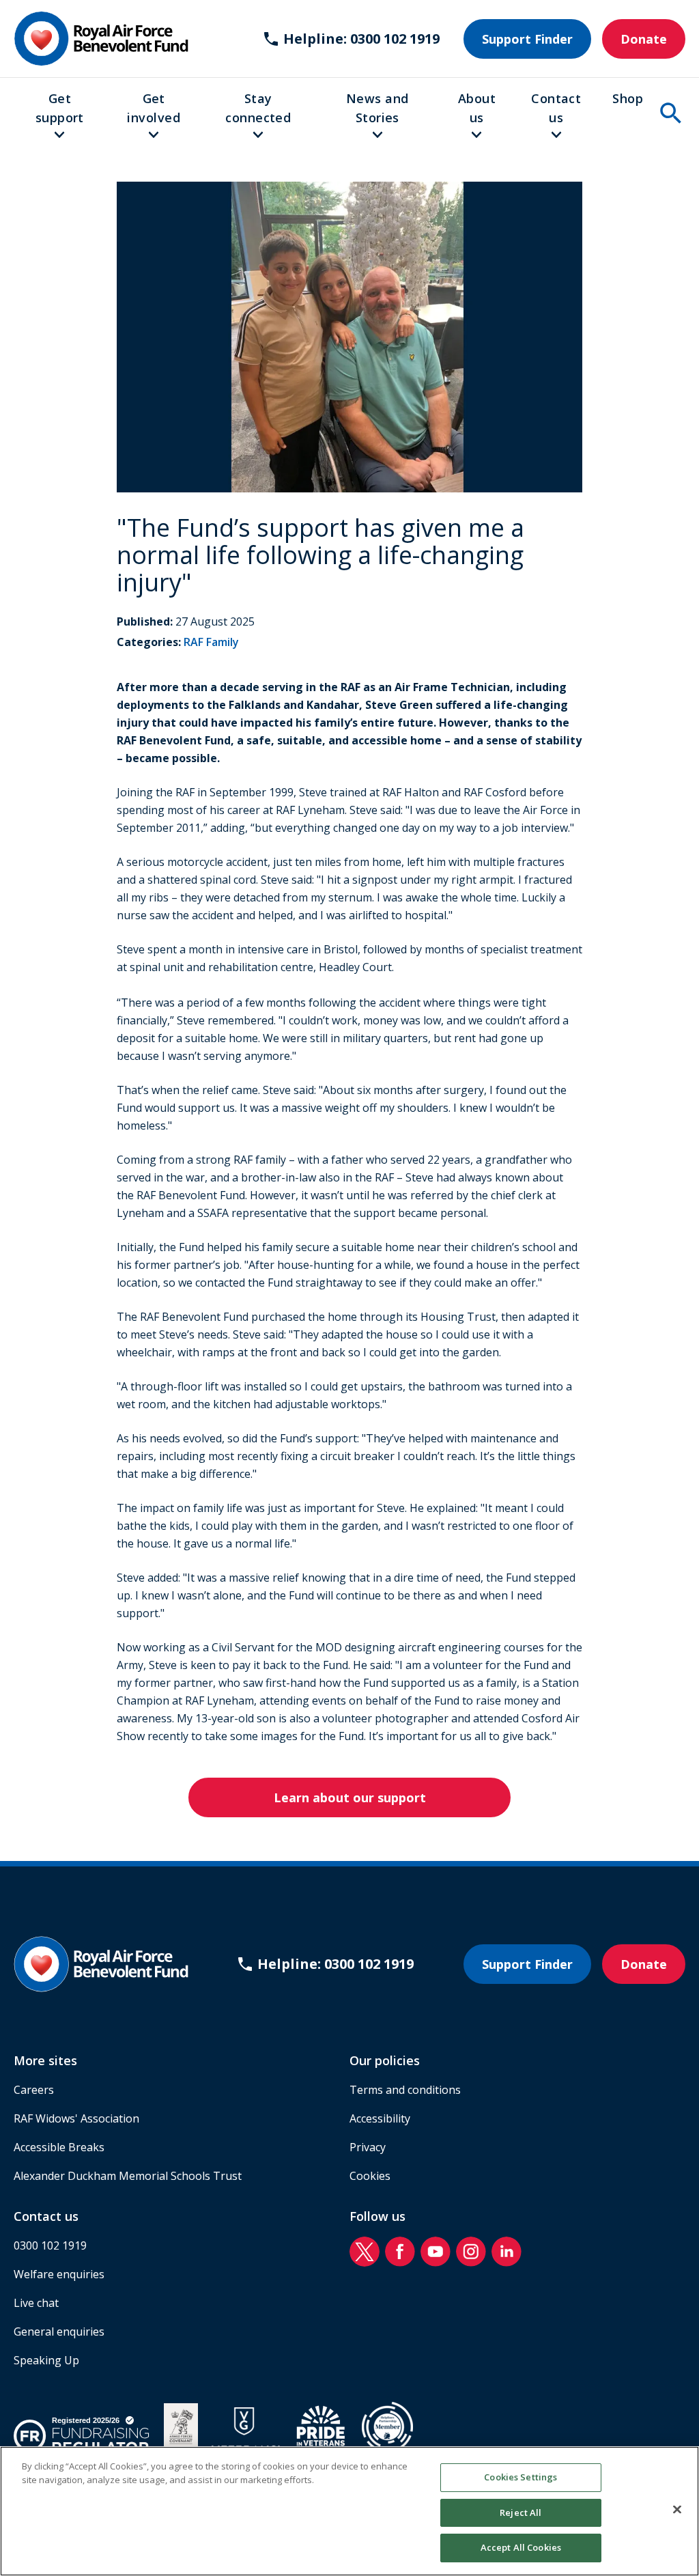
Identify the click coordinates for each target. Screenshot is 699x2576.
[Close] (677, 2510)
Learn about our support (350, 1797)
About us (477, 108)
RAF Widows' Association (76, 2118)
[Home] (101, 39)
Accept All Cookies (521, 2547)
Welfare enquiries (59, 2274)
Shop (628, 98)
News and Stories (377, 108)
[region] (349, 2511)
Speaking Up (46, 2360)
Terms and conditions (405, 2090)
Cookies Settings (520, 2477)
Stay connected (258, 108)
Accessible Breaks (59, 2147)
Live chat (36, 2303)
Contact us (556, 108)
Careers (34, 2090)
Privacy (368, 2147)
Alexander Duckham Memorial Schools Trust (128, 2176)
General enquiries (59, 2332)
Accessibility (380, 2118)
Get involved (154, 108)
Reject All (520, 2512)
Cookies (370, 2176)
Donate (644, 39)
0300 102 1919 (50, 2245)
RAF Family (211, 642)
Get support (60, 108)
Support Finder (527, 39)
